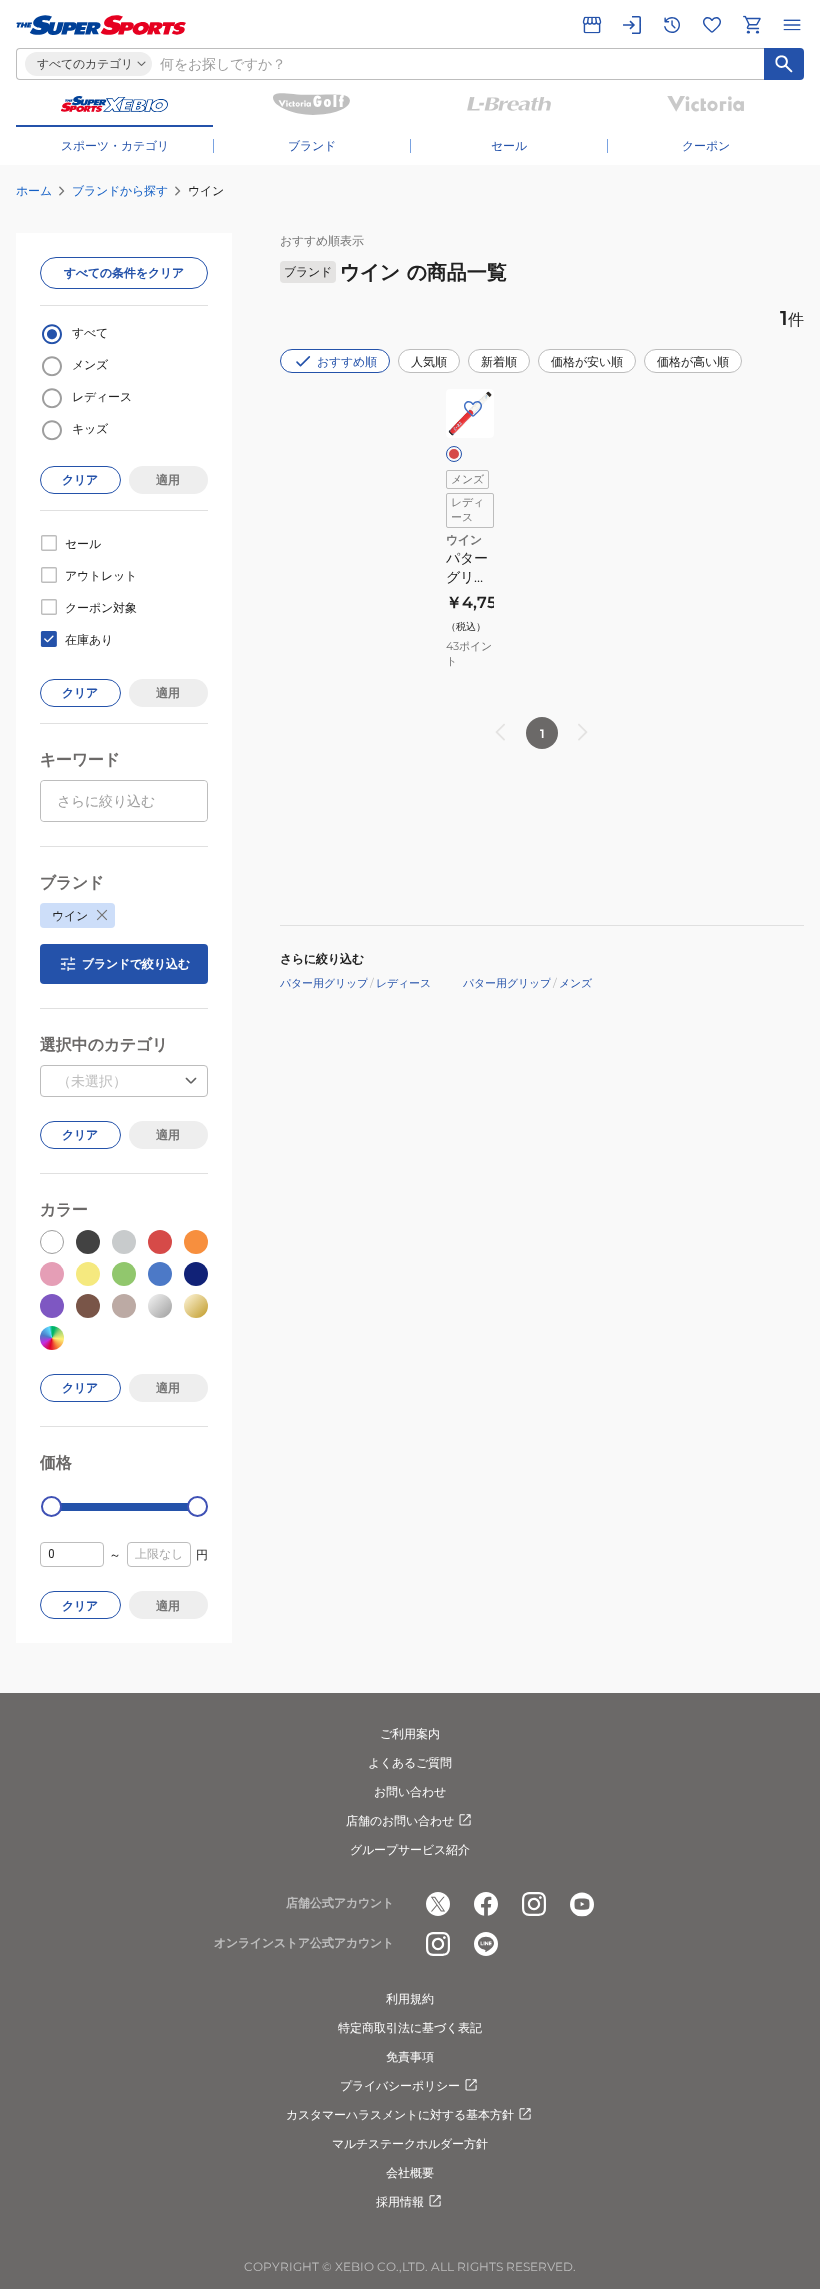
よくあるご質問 (410, 1762)
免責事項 (410, 2056)
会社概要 (410, 2172)
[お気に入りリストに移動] (712, 25)
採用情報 (400, 2201)
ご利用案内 (410, 1733)
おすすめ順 (347, 361)
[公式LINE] (486, 1944)
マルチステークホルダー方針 (410, 2143)
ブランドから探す (120, 190)
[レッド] (454, 454)
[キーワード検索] (784, 64)
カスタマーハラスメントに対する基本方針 (400, 2114)
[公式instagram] (534, 1904)
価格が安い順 (587, 361)
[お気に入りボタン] (473, 409)
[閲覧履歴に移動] (672, 25)
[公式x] (438, 1904)
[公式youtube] (582, 1904)
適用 (168, 479)
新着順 (499, 361)
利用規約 (410, 1998)
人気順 (429, 361)
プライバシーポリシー (400, 2085)
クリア (80, 479)
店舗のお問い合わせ (400, 1820)
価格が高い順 (693, 361)
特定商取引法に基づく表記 (410, 2027)
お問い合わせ (410, 1791)
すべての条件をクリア (124, 272)
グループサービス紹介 (410, 1849)
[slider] (51, 1506)
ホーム (34, 190)
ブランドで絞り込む (136, 963)
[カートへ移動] (752, 25)
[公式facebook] (486, 1904)
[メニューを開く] (792, 25)
